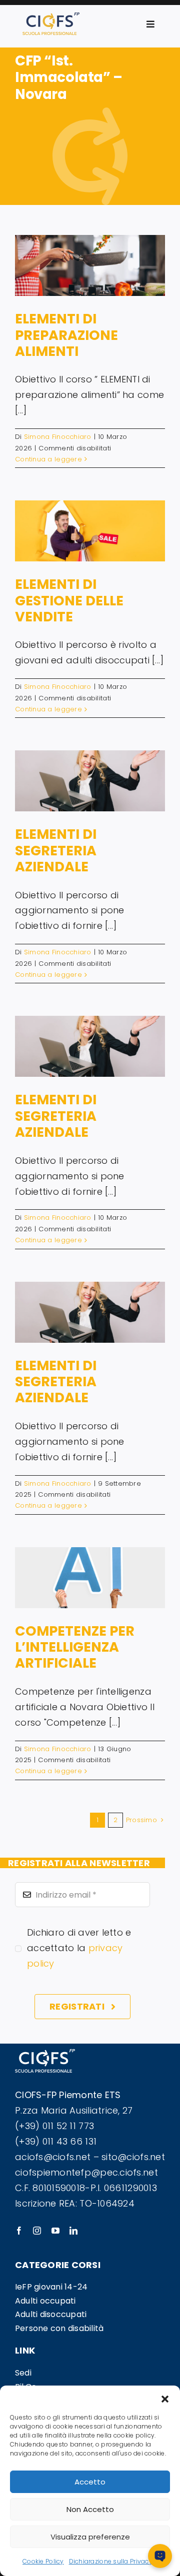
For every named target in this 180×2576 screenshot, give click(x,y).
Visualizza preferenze (90, 2537)
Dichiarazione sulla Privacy (111, 2561)
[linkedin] (73, 2231)
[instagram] (37, 2231)
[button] (165, 2398)
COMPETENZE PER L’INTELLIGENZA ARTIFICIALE (75, 1647)
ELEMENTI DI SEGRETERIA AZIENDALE (56, 850)
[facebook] (19, 2231)
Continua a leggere (48, 459)
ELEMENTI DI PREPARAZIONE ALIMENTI (66, 335)
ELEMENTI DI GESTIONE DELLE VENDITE (69, 600)
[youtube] (55, 2231)
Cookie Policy (43, 2561)
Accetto (90, 2482)
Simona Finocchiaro (58, 437)
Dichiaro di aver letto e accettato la (79, 1948)
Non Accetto (90, 2509)
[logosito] (51, 17)
